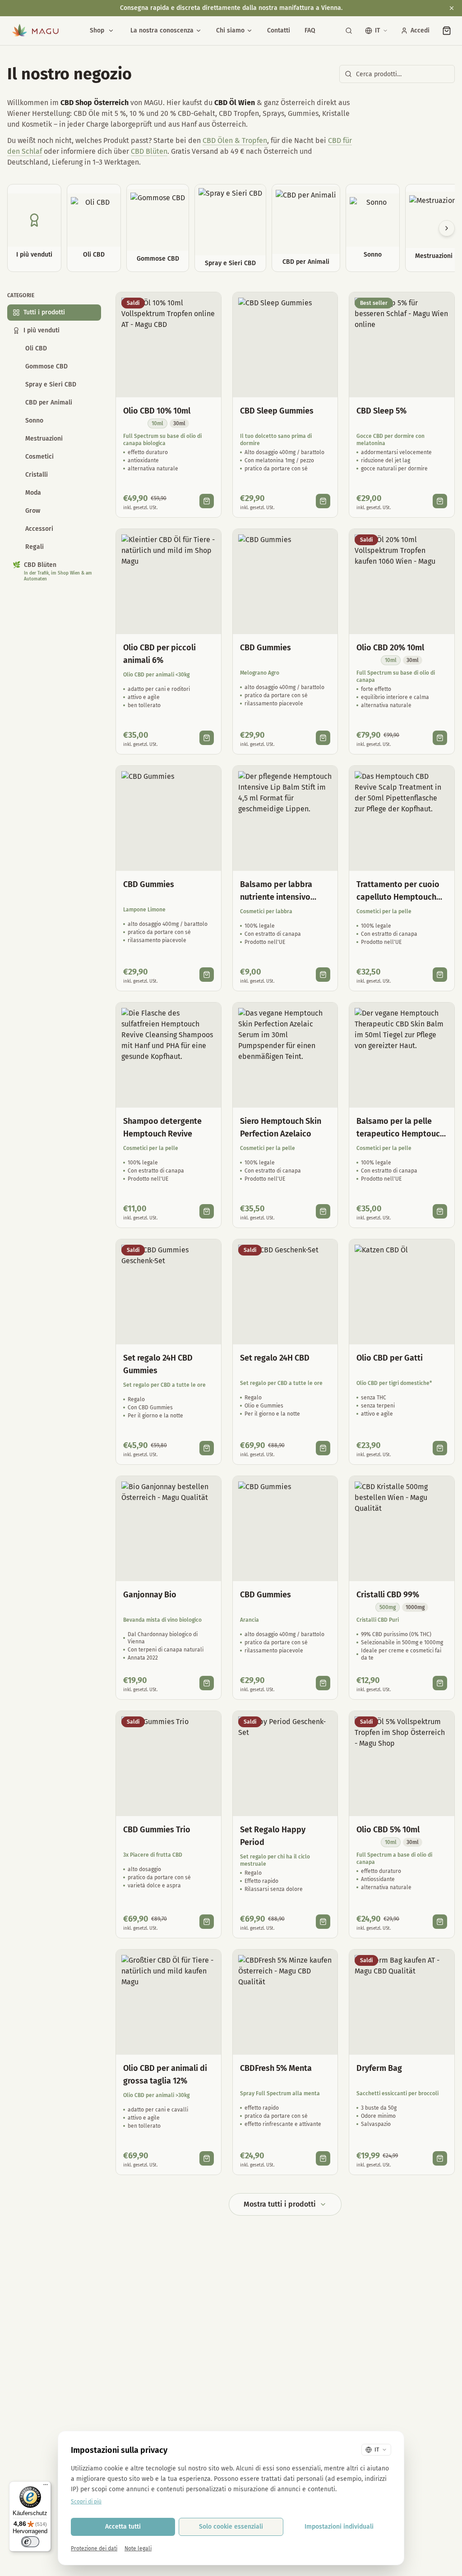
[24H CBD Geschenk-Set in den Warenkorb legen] (323, 1448)
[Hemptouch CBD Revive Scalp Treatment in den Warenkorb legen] (440, 975)
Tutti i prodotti (44, 312)
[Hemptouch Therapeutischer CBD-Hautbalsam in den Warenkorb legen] (440, 1211)
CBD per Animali (49, 402)
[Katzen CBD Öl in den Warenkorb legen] (440, 1448)
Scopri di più (86, 2502)
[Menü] (46, 2487)
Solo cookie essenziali (231, 2527)
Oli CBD (36, 348)
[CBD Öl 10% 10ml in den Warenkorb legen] (207, 501)
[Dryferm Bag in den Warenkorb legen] (440, 2158)
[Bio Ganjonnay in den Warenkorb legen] (207, 1683)
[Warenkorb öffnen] (447, 31)
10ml (157, 423)
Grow (33, 511)
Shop (97, 30)
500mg (388, 1607)
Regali (35, 547)
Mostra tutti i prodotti (280, 2204)
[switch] (30, 2542)
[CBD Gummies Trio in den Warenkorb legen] (207, 1922)
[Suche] (349, 31)
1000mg (415, 1607)
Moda (33, 493)
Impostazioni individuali (339, 2527)
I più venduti (42, 330)
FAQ (310, 30)
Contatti (279, 30)
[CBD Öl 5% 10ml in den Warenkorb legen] (440, 1922)
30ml (179, 423)
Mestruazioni (44, 439)
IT (377, 30)
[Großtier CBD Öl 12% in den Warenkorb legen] (207, 2158)
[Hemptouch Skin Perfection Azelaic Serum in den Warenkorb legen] (323, 1211)
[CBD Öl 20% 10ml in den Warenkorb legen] (440, 738)
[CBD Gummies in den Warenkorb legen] (323, 738)
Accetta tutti (123, 2527)
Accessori (39, 529)
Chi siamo (230, 30)
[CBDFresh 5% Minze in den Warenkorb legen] (323, 2158)
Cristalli (37, 475)
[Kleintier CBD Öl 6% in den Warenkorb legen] (207, 738)
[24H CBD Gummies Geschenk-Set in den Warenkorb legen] (207, 1448)
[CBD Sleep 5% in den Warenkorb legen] (440, 501)
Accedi (420, 30)
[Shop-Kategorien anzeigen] (111, 31)
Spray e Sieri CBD (51, 384)
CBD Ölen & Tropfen (235, 140)
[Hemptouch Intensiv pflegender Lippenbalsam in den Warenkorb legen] (323, 975)
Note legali (138, 2548)
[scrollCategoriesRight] (447, 228)
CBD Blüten (149, 151)
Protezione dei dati (94, 2548)
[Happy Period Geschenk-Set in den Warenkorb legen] (323, 1922)
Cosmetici (39, 457)
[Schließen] (452, 8)
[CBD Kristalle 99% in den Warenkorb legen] (440, 1683)
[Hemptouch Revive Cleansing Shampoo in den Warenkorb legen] (207, 1211)
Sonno (34, 421)
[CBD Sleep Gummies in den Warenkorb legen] (323, 501)
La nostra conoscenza (162, 30)
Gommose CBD (46, 366)
